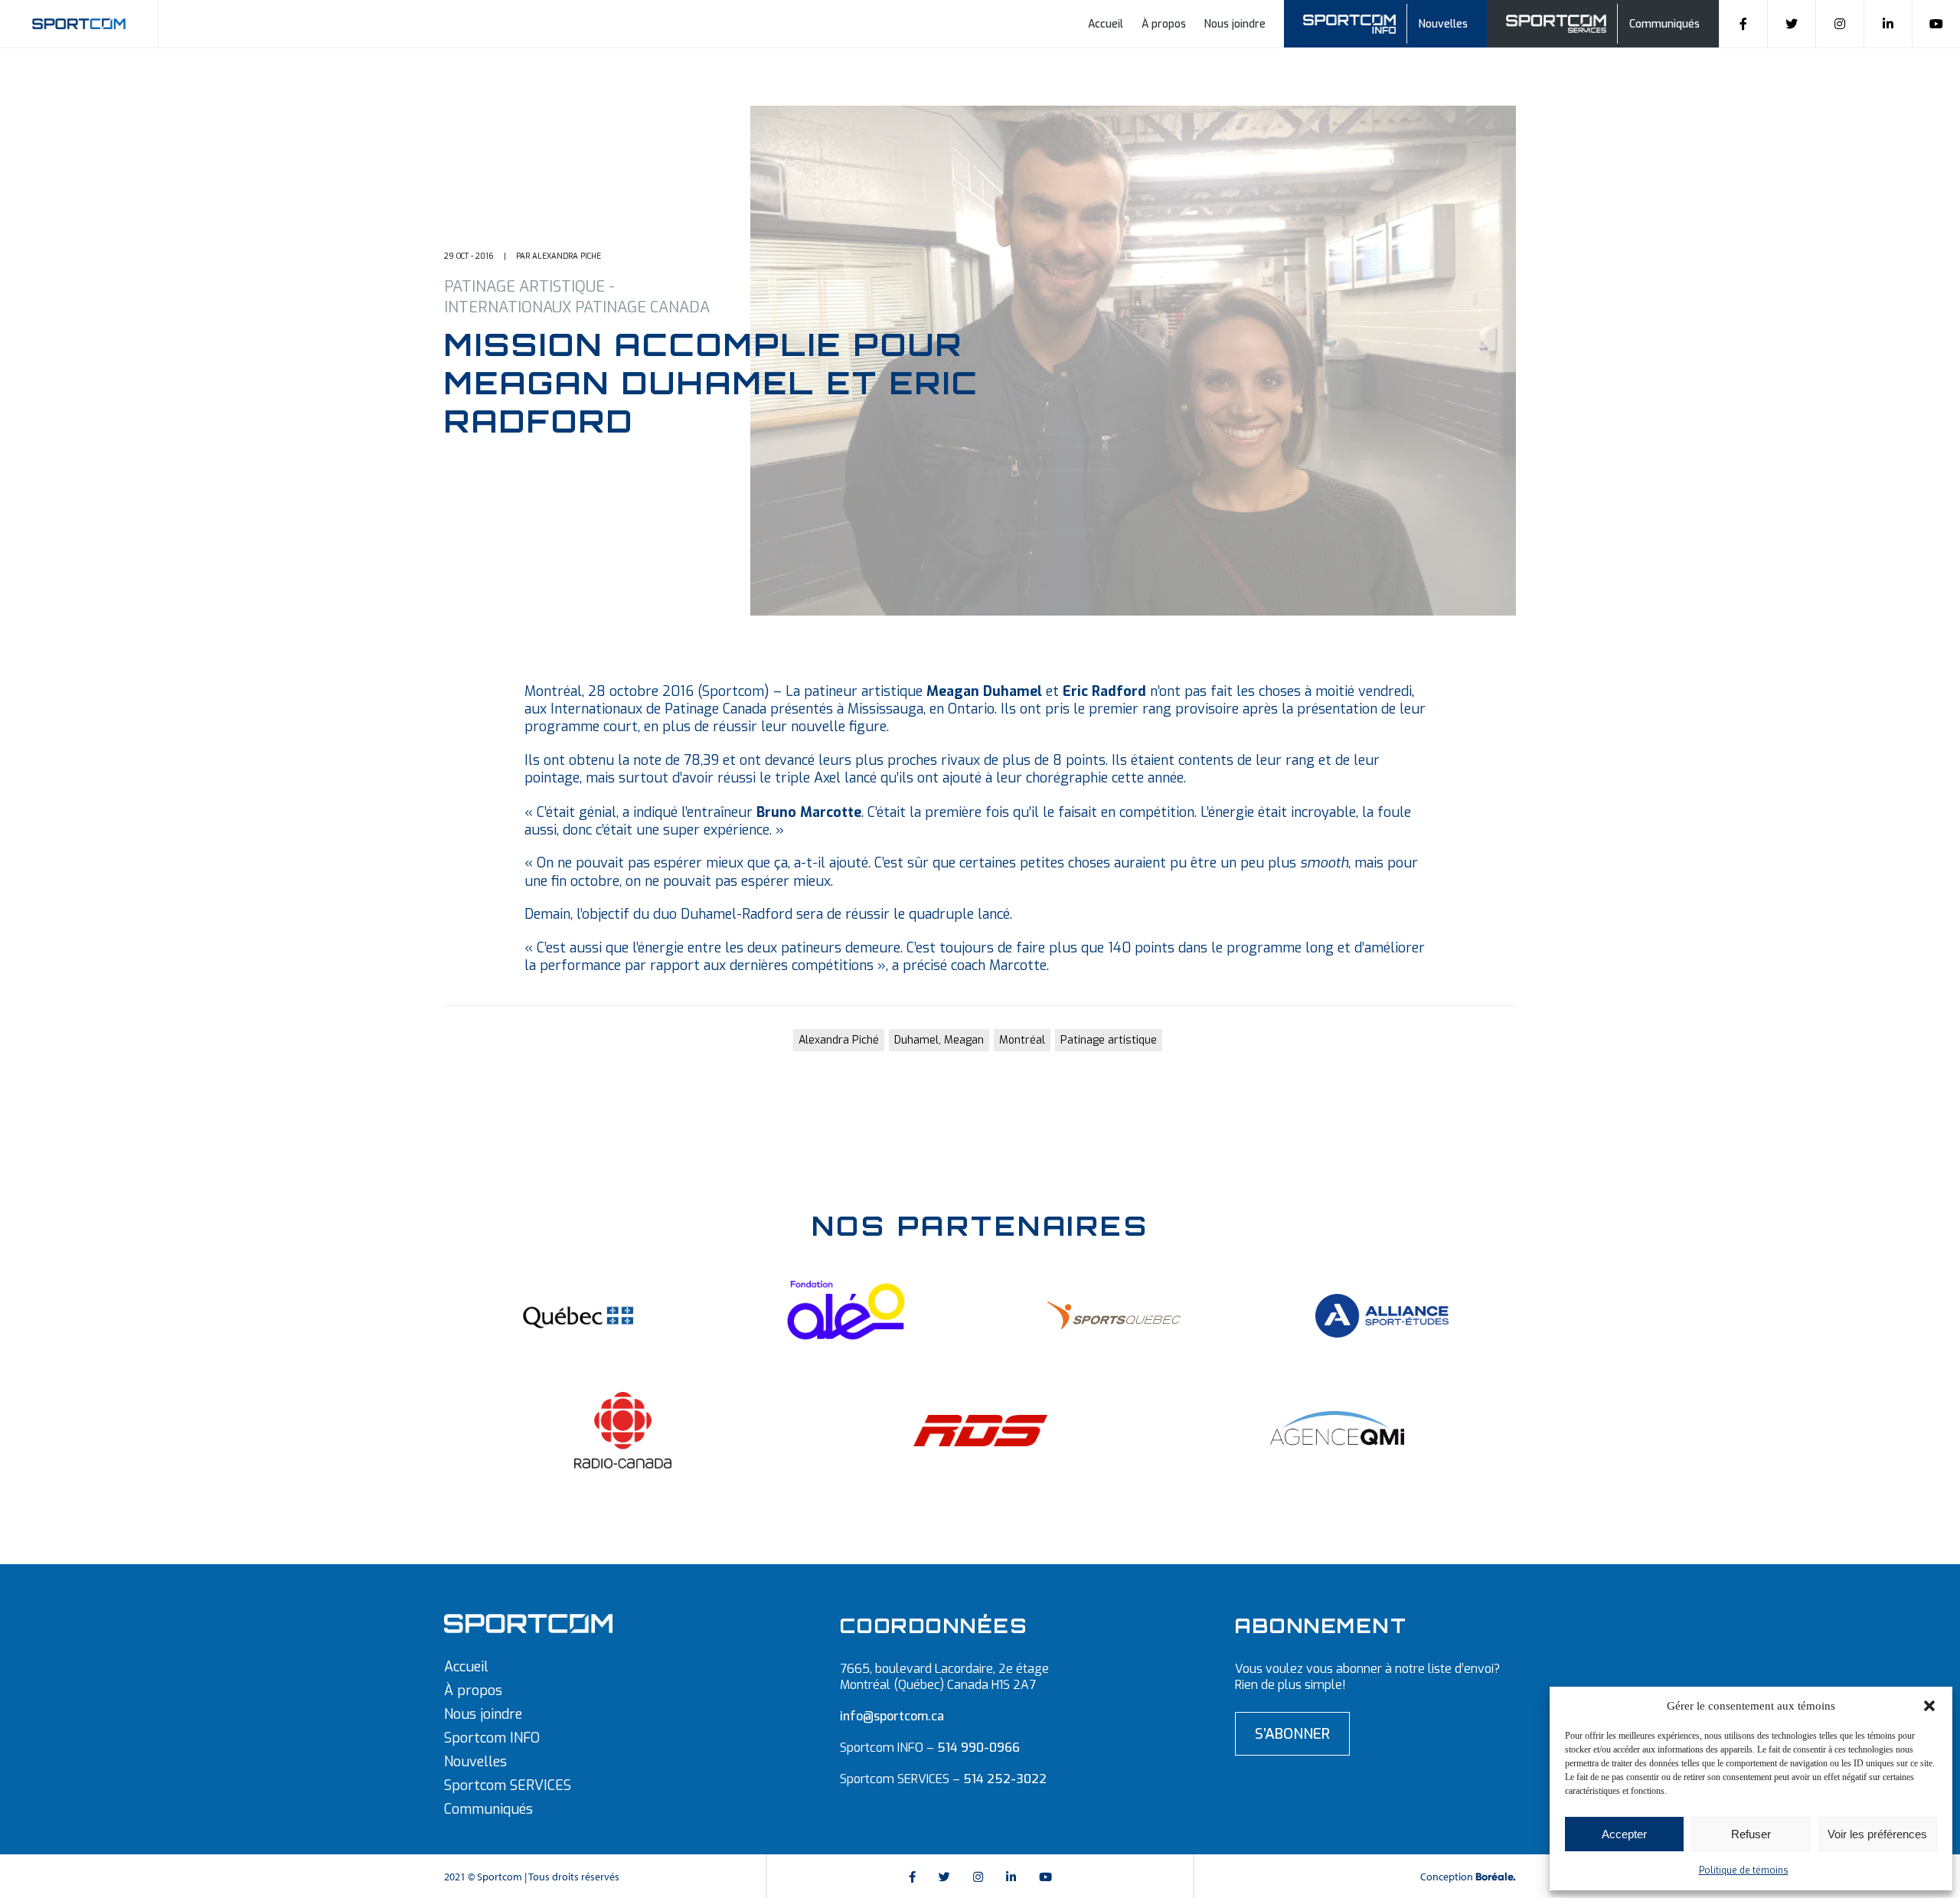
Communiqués (1664, 24)
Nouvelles (1443, 24)
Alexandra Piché (839, 1040)
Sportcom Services (1559, 22)
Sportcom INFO (492, 1738)
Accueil (1106, 24)
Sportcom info (1359, 22)
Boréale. (1496, 1877)
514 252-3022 (1005, 1779)
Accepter (1624, 1834)
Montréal (1022, 1040)
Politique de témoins (1744, 1870)
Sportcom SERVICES (508, 1785)
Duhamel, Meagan (939, 1040)
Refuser (1751, 1834)
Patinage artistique (1109, 1040)
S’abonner (1292, 1734)
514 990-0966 (978, 1748)
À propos (1164, 24)
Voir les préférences (1877, 1834)
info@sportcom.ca (892, 1716)
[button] (1929, 1706)
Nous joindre (1235, 24)
